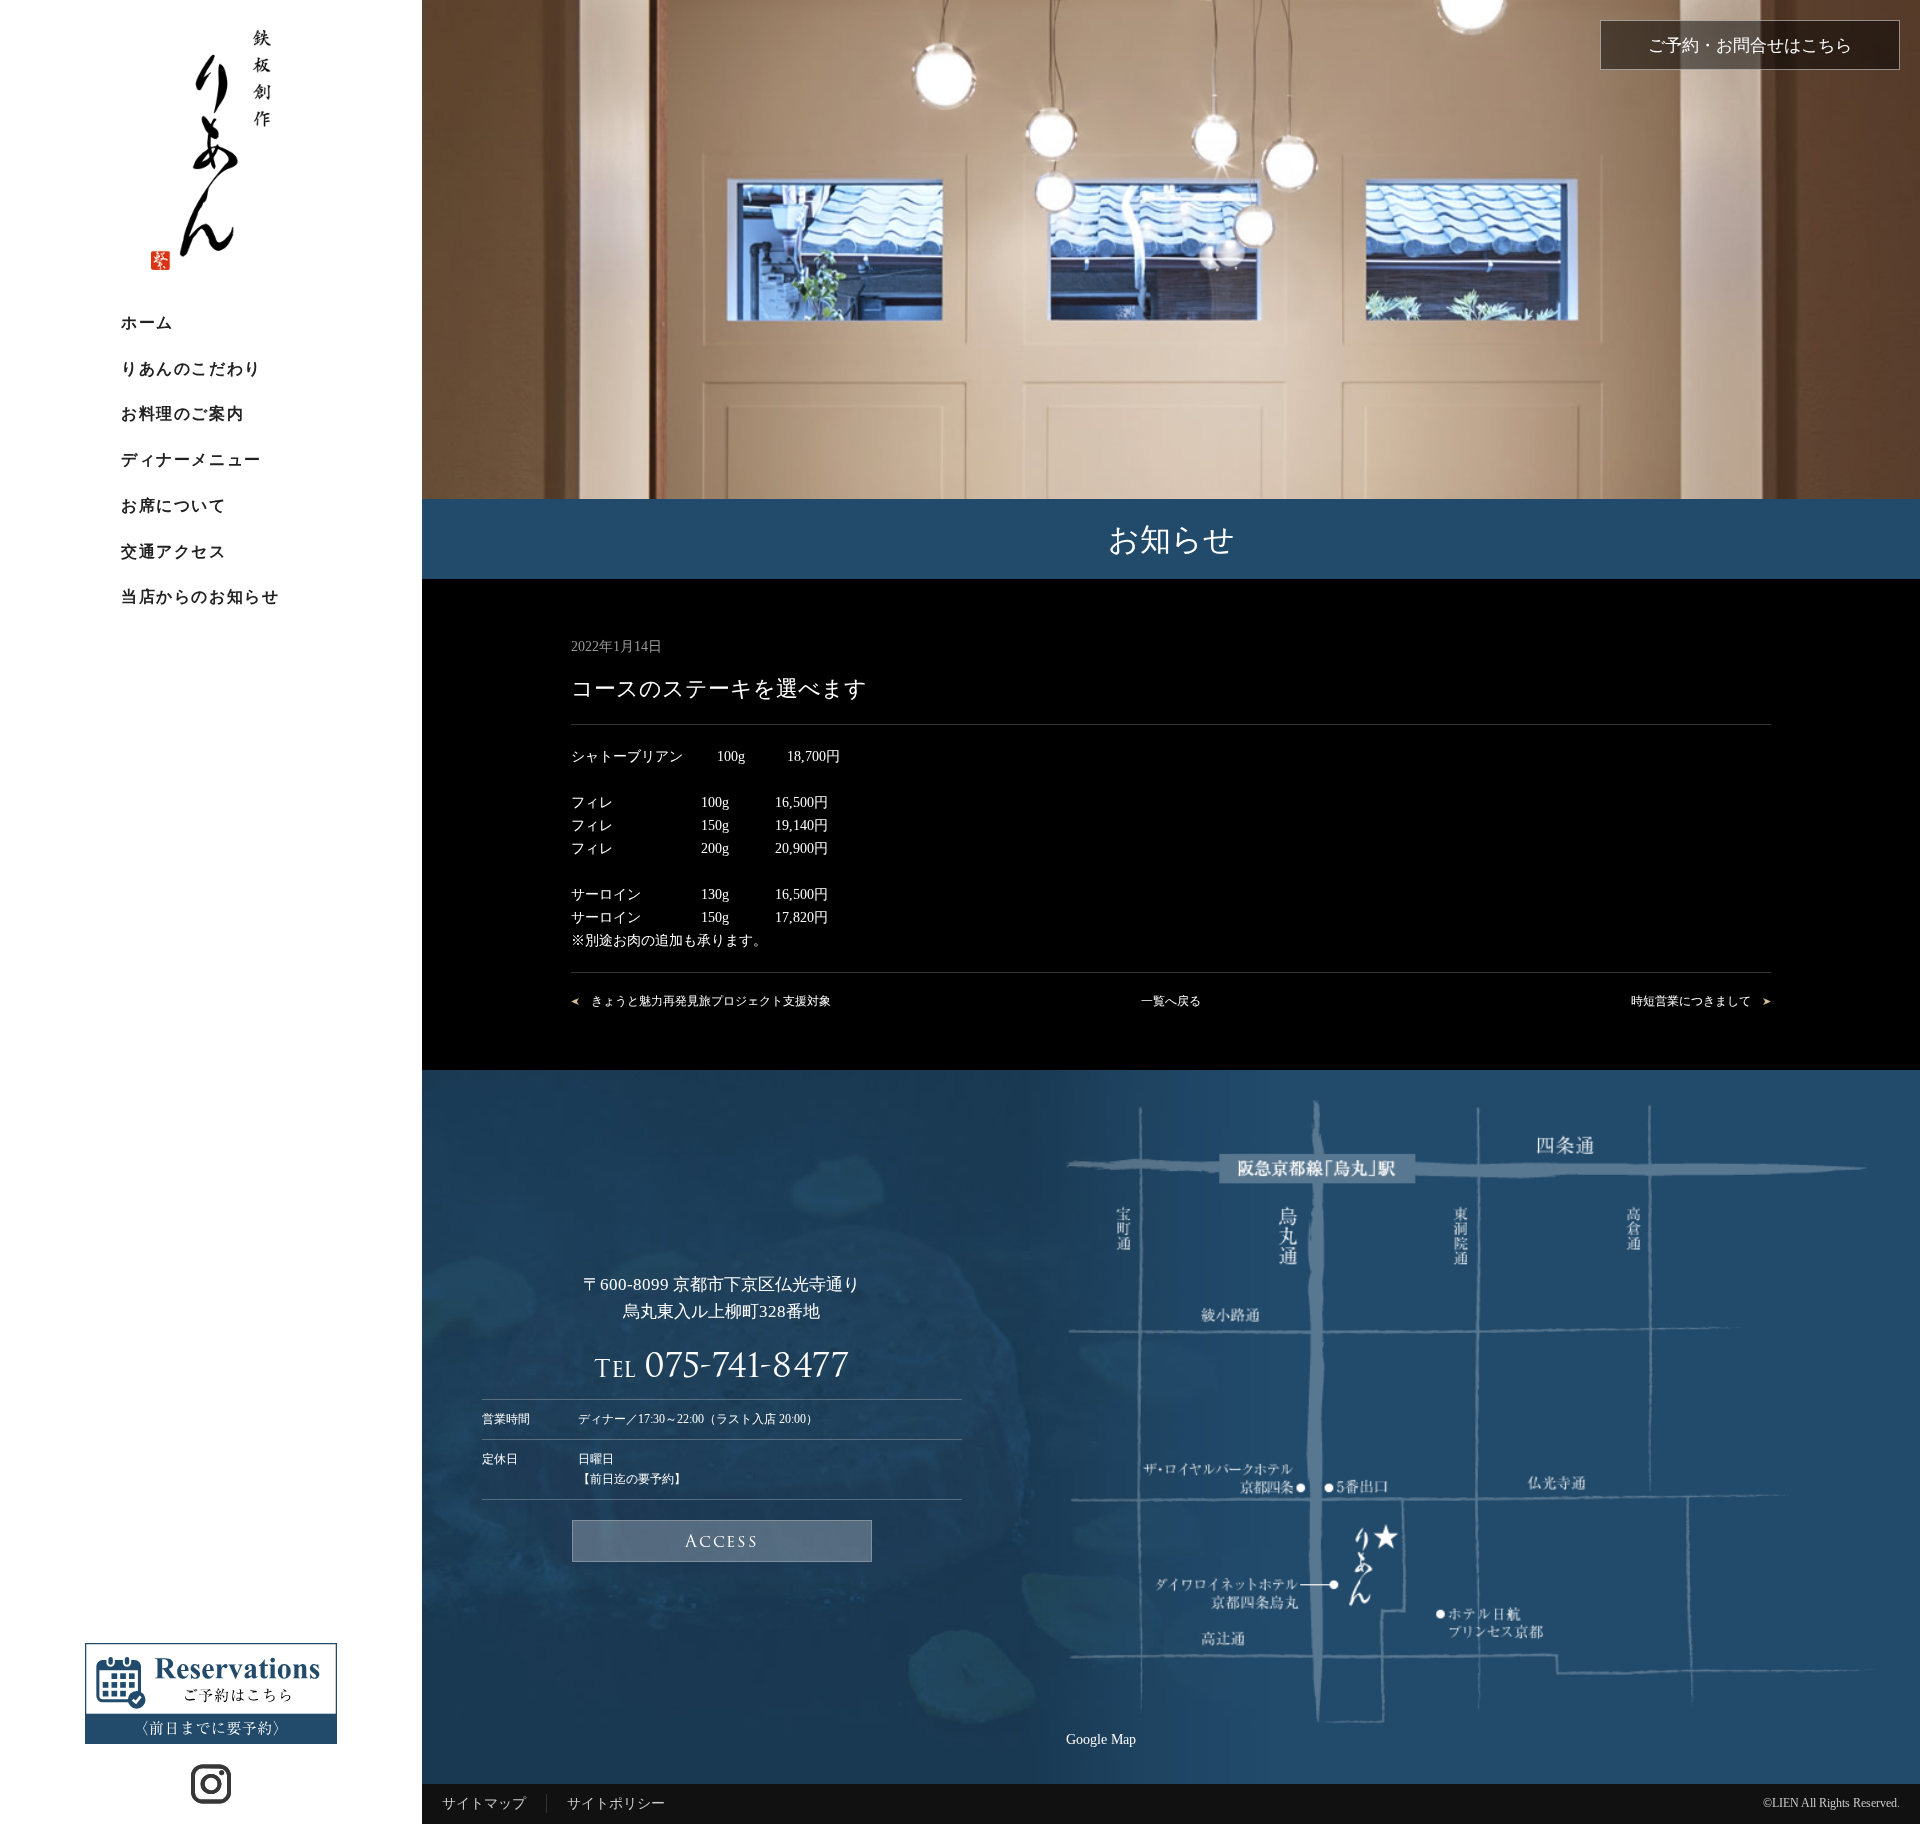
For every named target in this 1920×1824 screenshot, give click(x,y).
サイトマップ (484, 1803)
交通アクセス (173, 551)
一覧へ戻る (1171, 1001)
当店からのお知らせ (200, 596)
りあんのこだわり (191, 368)
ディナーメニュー (191, 459)
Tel (721, 1365)
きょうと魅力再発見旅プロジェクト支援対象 (711, 1001)
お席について (173, 505)
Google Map (1101, 1739)
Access (721, 1541)
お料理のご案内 (182, 413)
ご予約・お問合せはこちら (1750, 45)
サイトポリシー (616, 1803)
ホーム (147, 322)
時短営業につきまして (1691, 1001)
